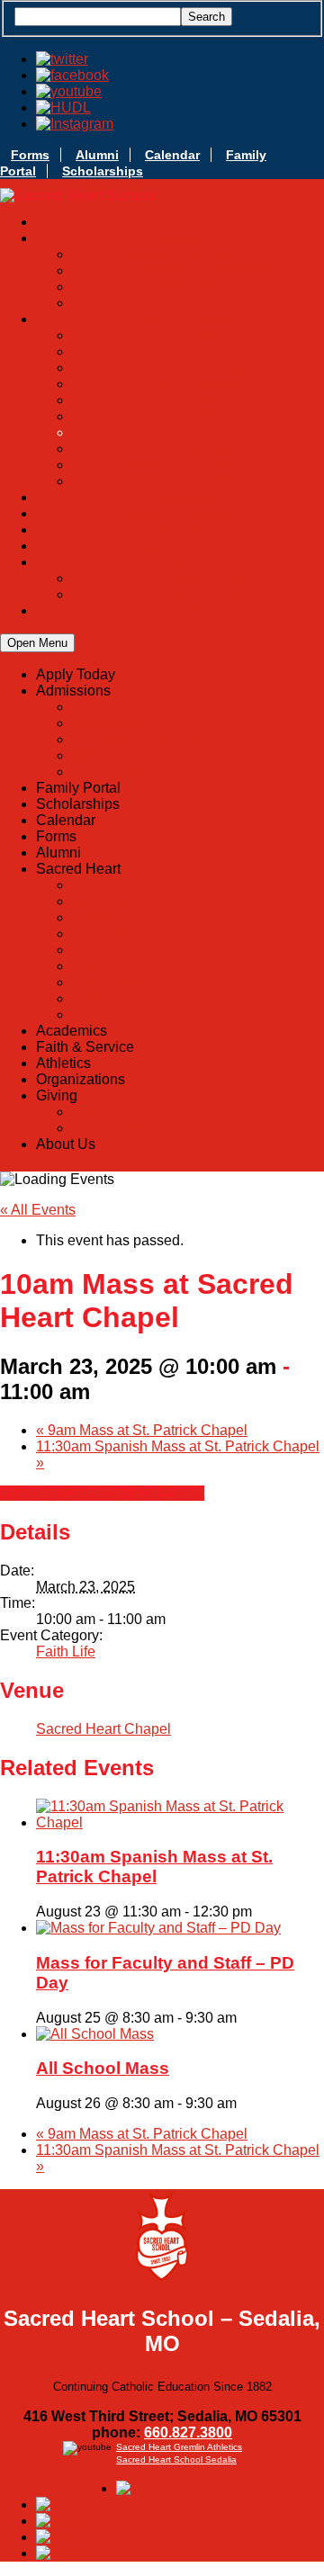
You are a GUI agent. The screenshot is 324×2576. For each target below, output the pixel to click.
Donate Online (198, 578)
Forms (30, 155)
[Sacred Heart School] (78, 196)
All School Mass (103, 2068)
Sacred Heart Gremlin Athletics (179, 2447)
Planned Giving (198, 594)
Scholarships (103, 171)
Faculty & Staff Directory (198, 416)
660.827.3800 (188, 2432)
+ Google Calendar (61, 1493)
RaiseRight (198, 449)
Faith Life (66, 1652)
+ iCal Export (163, 1493)
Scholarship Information (198, 270)
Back (88, 707)
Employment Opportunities (198, 465)
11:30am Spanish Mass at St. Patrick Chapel (154, 1867)
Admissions (109, 723)
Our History (198, 335)
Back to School (198, 303)
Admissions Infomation (198, 254)
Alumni (97, 155)
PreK (198, 400)
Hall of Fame (198, 351)
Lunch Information (198, 384)
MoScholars (198, 287)
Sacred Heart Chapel (103, 1729)
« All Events (38, 1210)
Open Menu (37, 643)
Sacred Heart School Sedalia (176, 2459)
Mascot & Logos (198, 368)
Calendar (172, 155)
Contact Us (198, 481)
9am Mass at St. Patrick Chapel (142, 1430)
